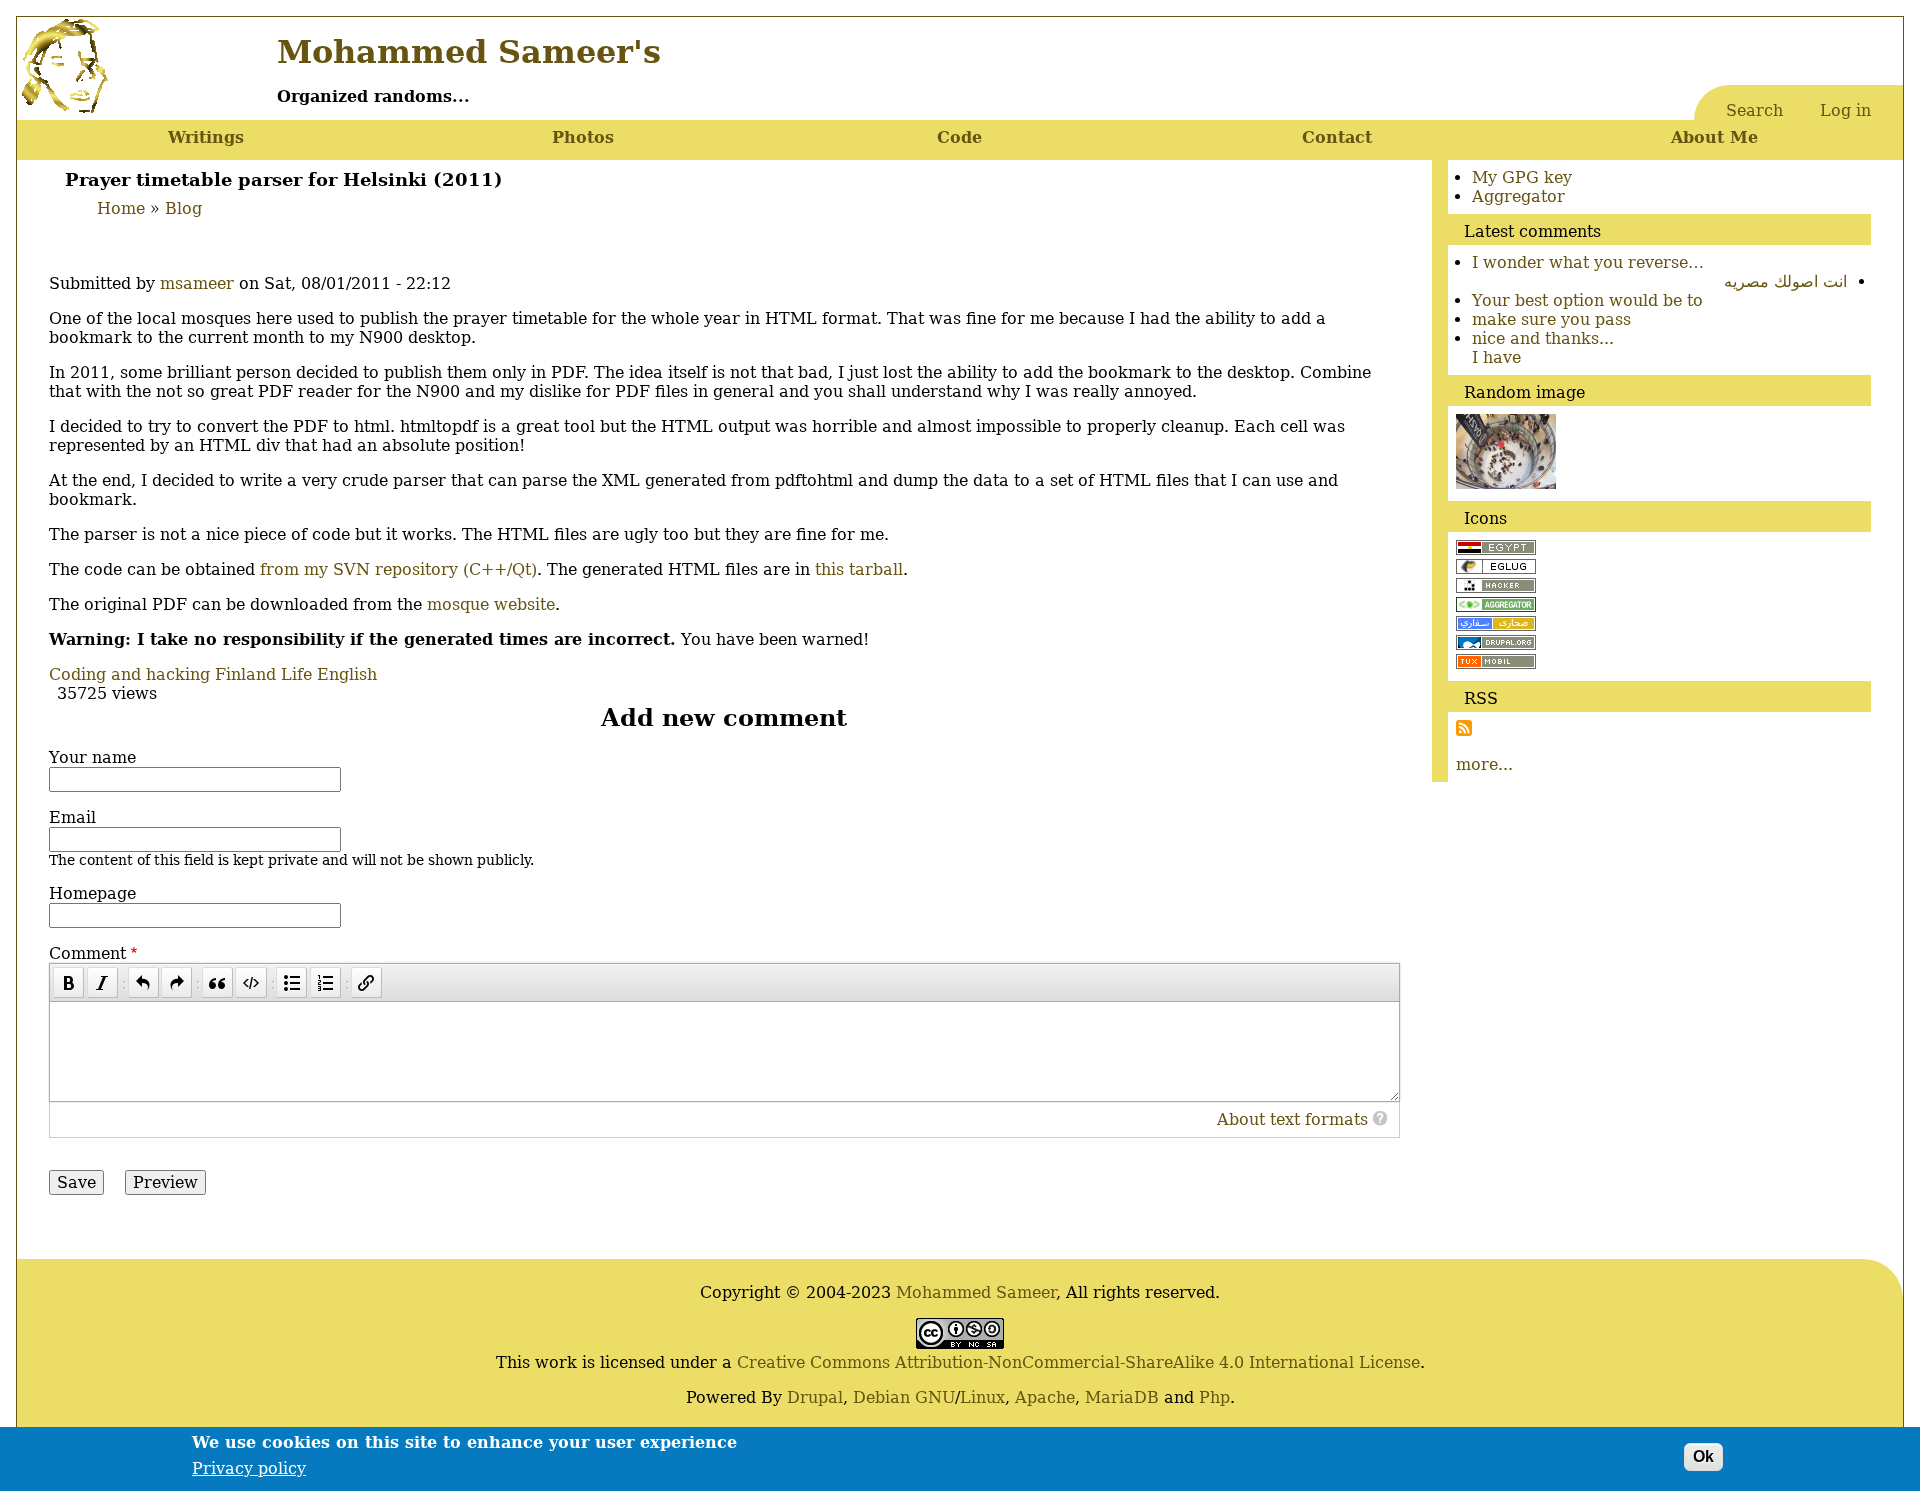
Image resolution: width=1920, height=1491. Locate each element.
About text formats (1292, 1119)
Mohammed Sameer (976, 1292)
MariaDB (1122, 1397)
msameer (197, 283)
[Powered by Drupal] (1496, 644)
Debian (881, 1397)
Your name (92, 757)
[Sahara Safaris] (1496, 625)
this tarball (859, 569)
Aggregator (1518, 196)
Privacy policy (249, 1468)
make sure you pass (1551, 319)
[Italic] (102, 982)
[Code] (250, 982)
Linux (982, 1397)
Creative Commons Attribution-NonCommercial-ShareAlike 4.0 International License (1078, 1362)
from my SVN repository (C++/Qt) (398, 569)
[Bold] (68, 982)
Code (959, 137)
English (347, 674)
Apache (1045, 1397)
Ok (1703, 1456)
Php (1214, 1397)
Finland (245, 674)
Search (1754, 110)
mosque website (491, 604)
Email (72, 817)
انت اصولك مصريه (1785, 281)
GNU (935, 1397)
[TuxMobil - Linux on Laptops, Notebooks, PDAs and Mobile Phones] (1496, 663)
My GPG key (1522, 177)
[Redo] (176, 982)
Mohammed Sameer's (469, 52)
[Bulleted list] (291, 982)
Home (121, 208)
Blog (183, 208)
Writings (206, 137)
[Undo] (143, 982)
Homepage (92, 893)
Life (296, 674)
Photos (583, 137)
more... (1484, 764)
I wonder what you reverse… (1588, 262)
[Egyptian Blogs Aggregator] (1496, 606)
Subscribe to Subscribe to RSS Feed (1464, 728)
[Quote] (217, 982)
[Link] (366, 982)
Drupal (815, 1397)
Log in (1845, 110)
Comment (87, 953)
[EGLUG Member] (1496, 568)
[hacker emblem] (1496, 587)
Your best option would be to (1587, 300)
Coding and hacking (129, 674)
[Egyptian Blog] (1496, 549)
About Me (1714, 137)
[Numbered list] (325, 982)
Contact (1337, 137)
